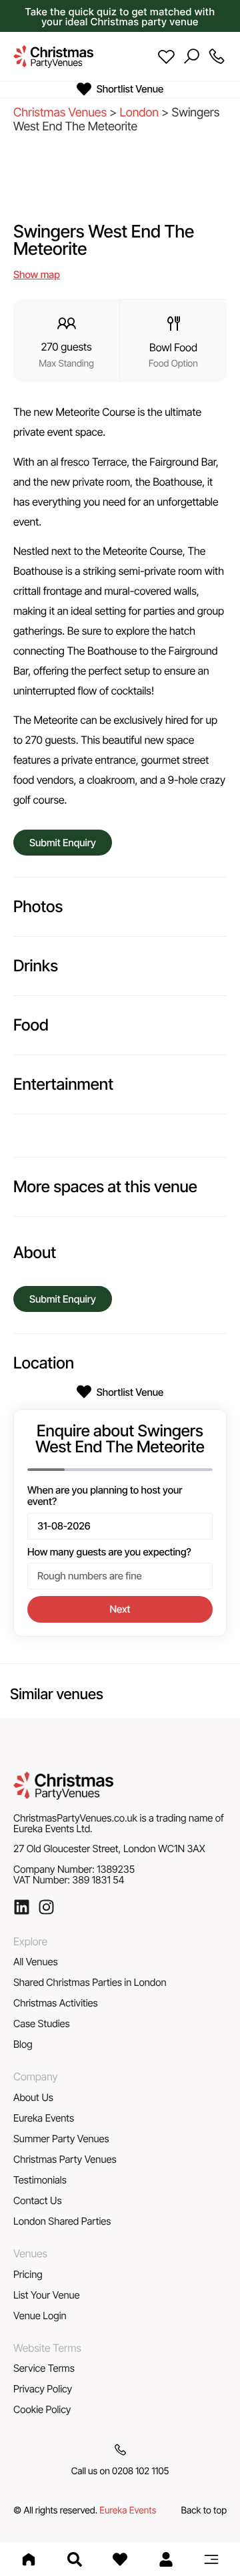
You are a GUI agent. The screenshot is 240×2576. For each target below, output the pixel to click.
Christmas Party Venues (65, 2159)
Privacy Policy (43, 2389)
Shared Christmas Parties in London (90, 1982)
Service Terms (44, 2368)
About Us (33, 2097)
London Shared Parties (62, 2221)
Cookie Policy (42, 2409)
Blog (23, 2044)
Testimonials (40, 2180)
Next (120, 1609)
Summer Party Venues (61, 2139)
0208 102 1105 (140, 2471)
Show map (37, 274)
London (139, 113)
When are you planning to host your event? (105, 1496)
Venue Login (40, 2316)
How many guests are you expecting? (109, 1552)
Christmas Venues (60, 113)
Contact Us (38, 2200)
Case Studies (42, 2023)
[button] (211, 2559)
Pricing (28, 2274)
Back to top (204, 2510)
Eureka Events (44, 2118)
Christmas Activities (56, 2003)
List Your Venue (47, 2295)
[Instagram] (46, 1907)
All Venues (36, 1962)
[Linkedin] (22, 1907)
